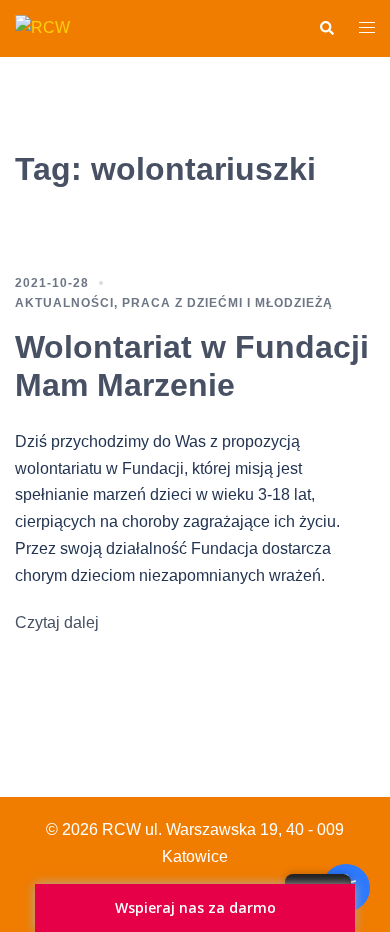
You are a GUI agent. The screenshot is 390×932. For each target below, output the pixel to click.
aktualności (64, 303)
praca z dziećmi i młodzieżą (227, 303)
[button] (326, 28)
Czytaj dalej (57, 622)
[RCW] (42, 27)
